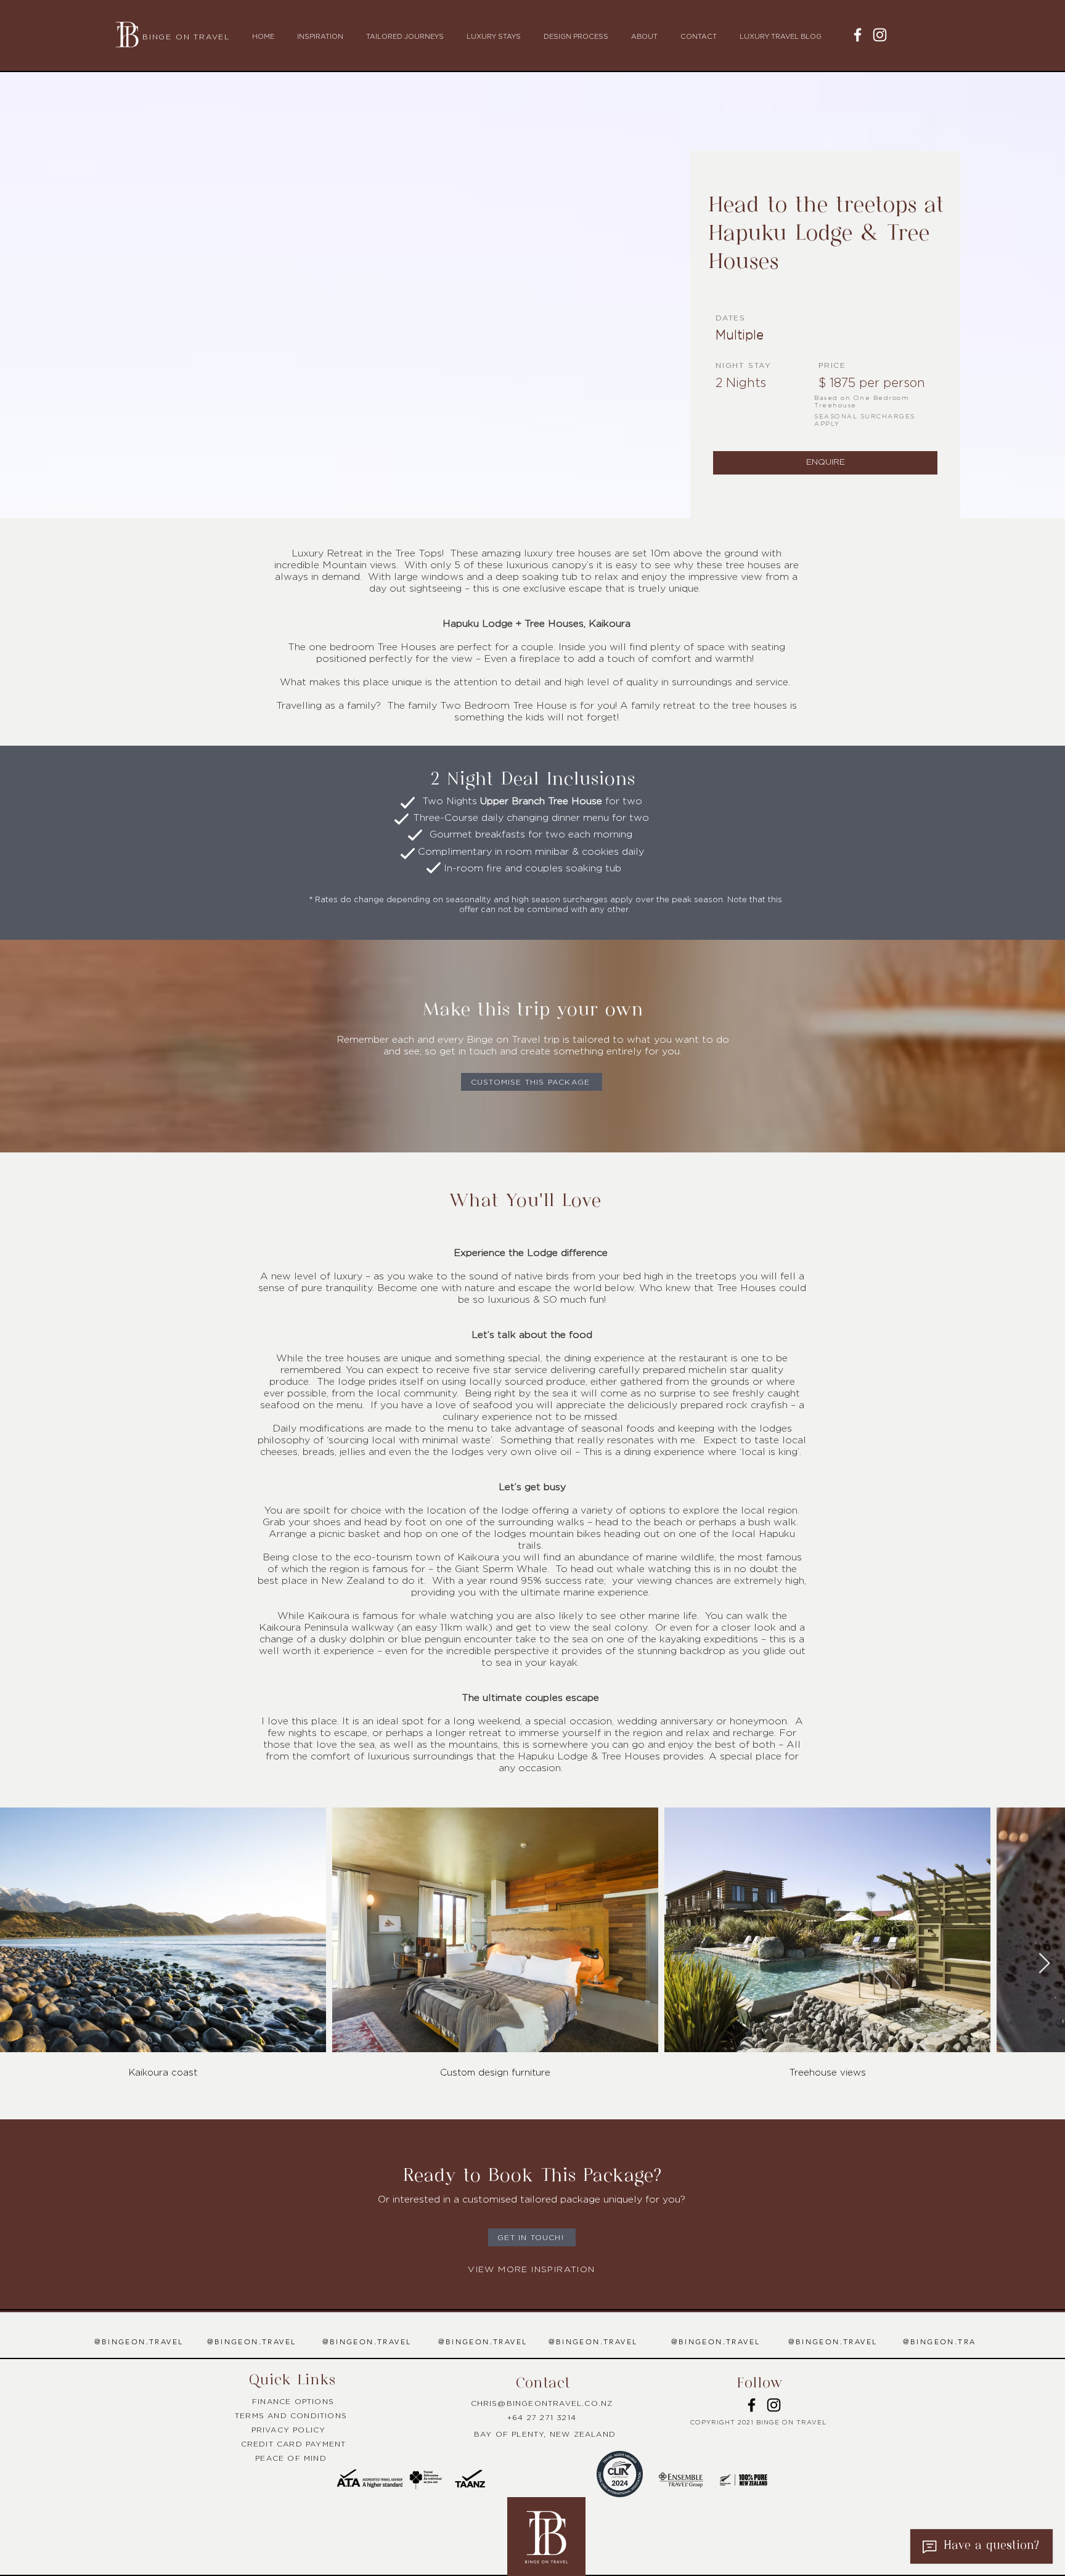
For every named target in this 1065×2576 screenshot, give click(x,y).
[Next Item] (1044, 1963)
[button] (322, 37)
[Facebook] (858, 35)
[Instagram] (880, 35)
